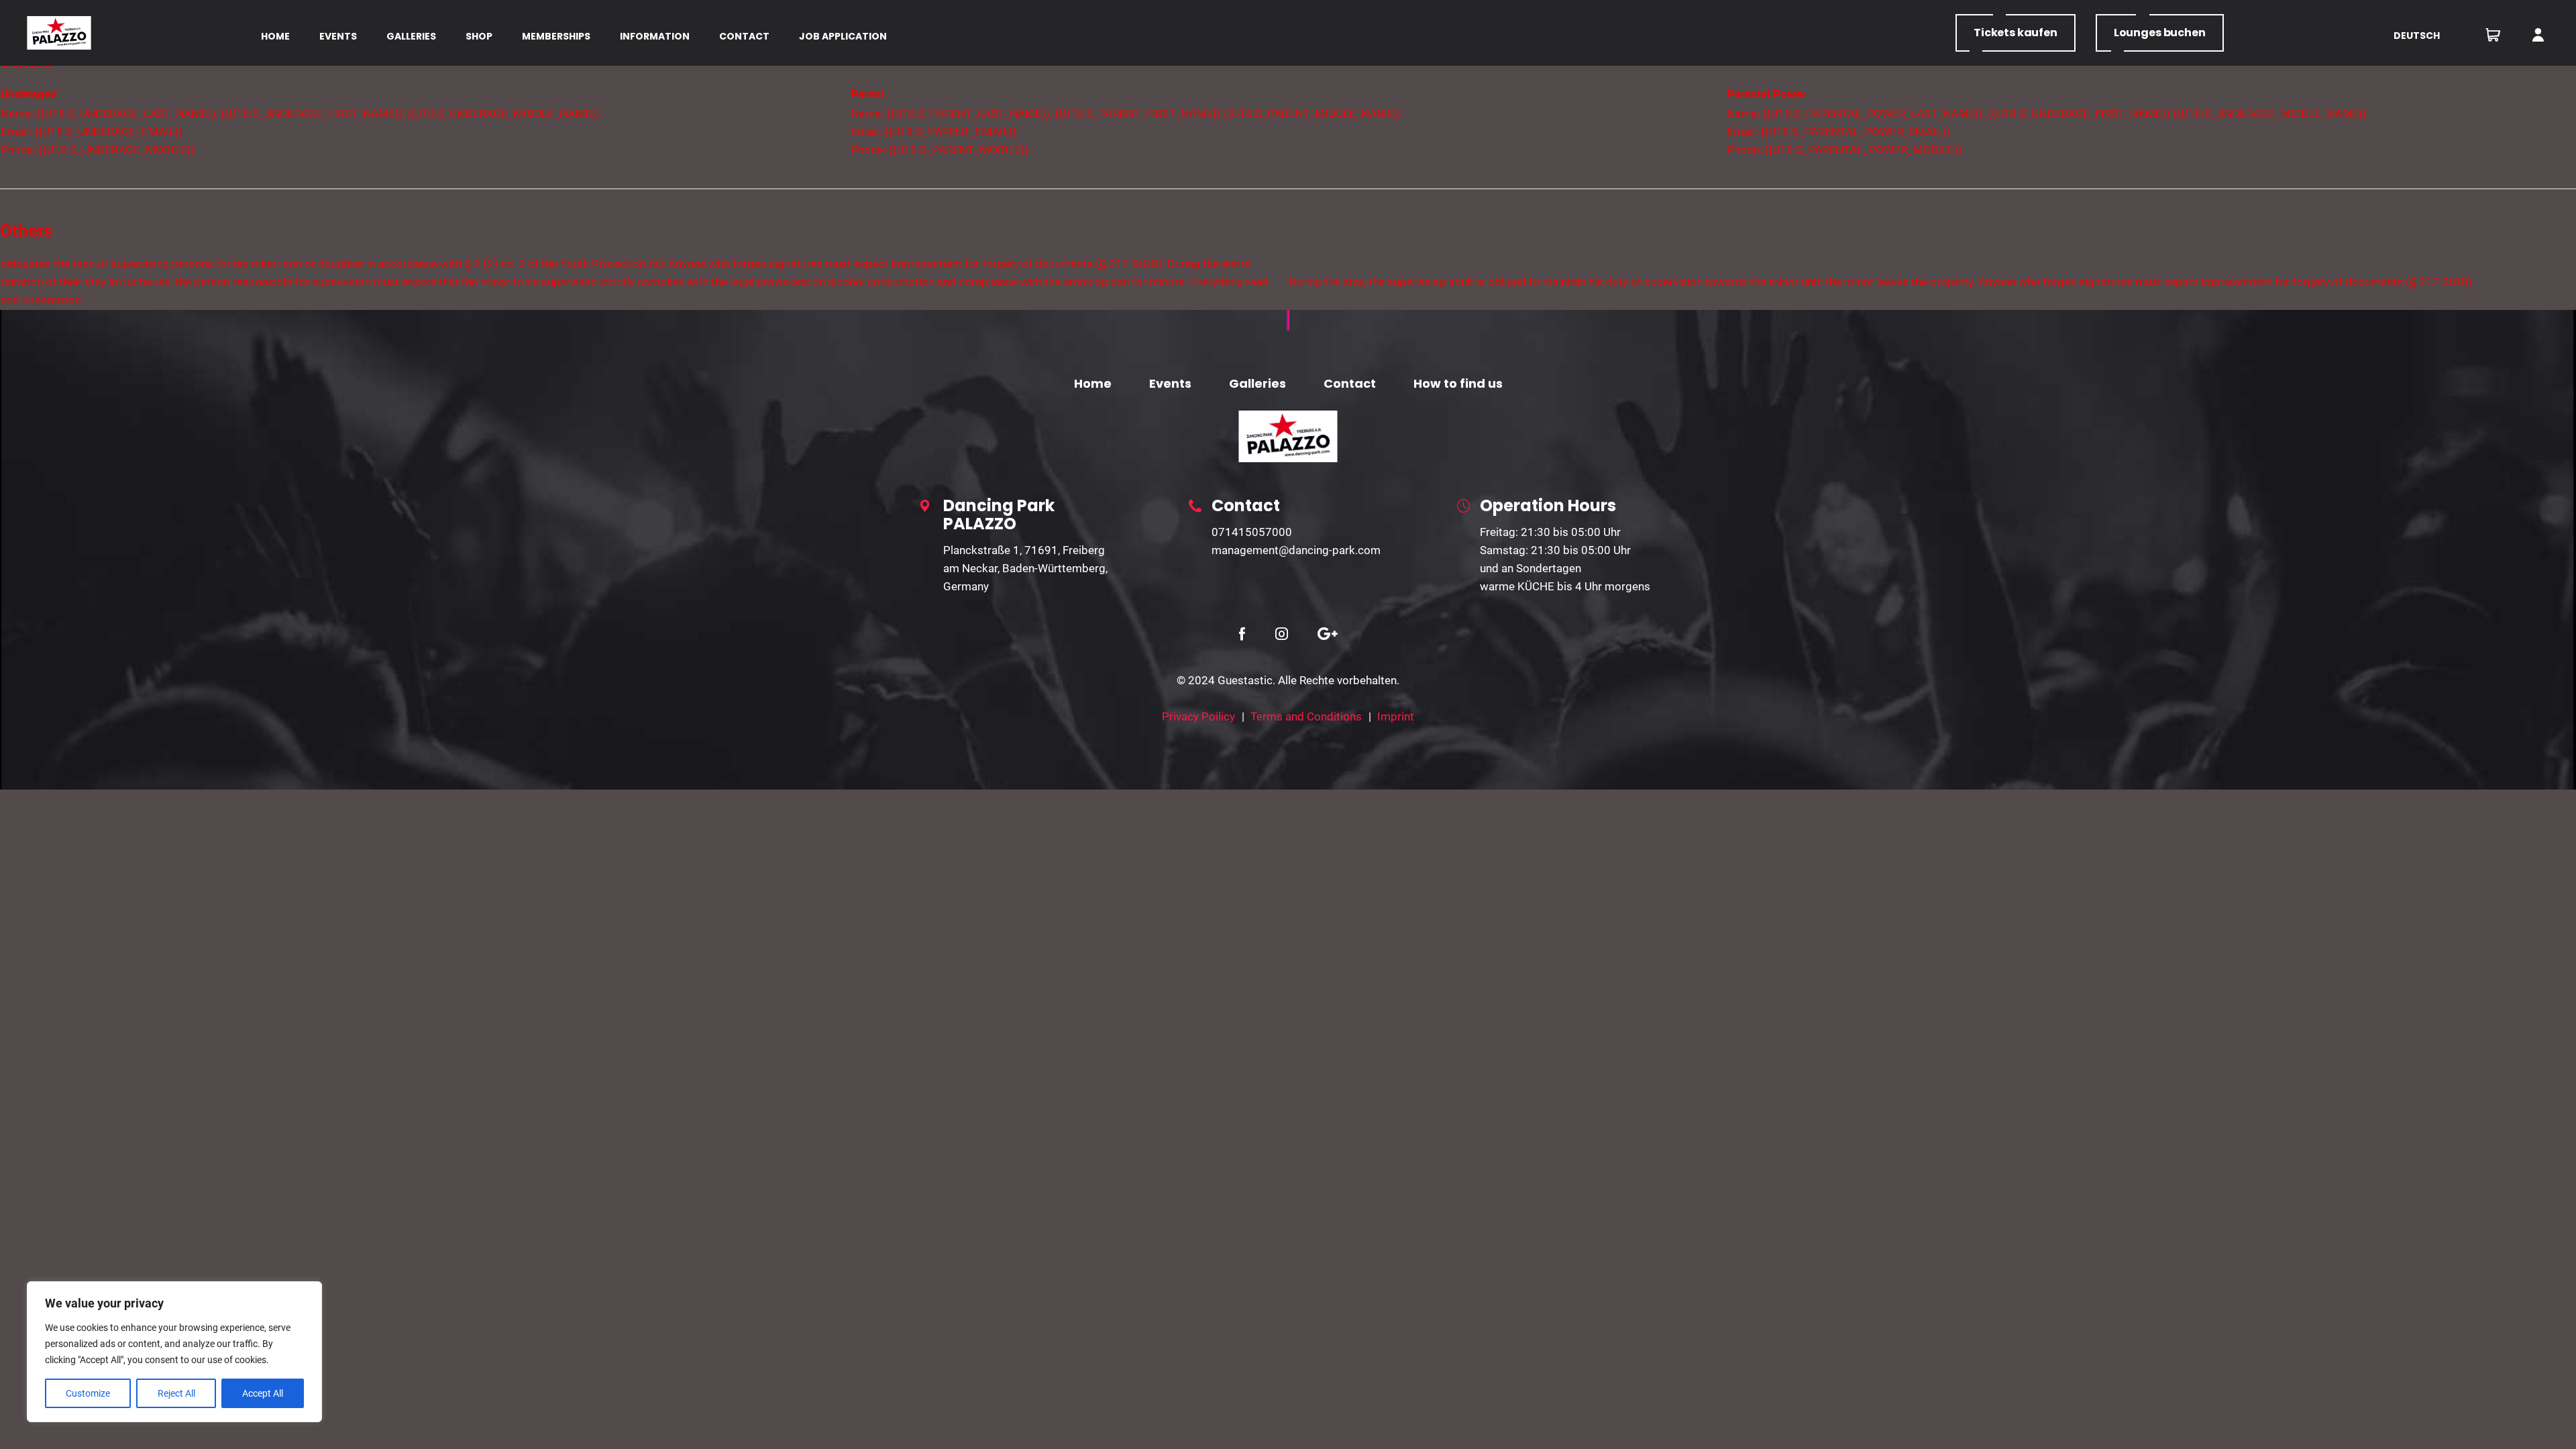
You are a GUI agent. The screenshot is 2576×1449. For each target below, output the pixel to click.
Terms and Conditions (1306, 716)
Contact (1350, 383)
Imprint (1396, 716)
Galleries (1257, 383)
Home (1093, 383)
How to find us (1458, 383)
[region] (174, 1352)
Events (1170, 383)
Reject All (176, 1393)
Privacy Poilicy (1198, 716)
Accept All (263, 1393)
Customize (88, 1393)
